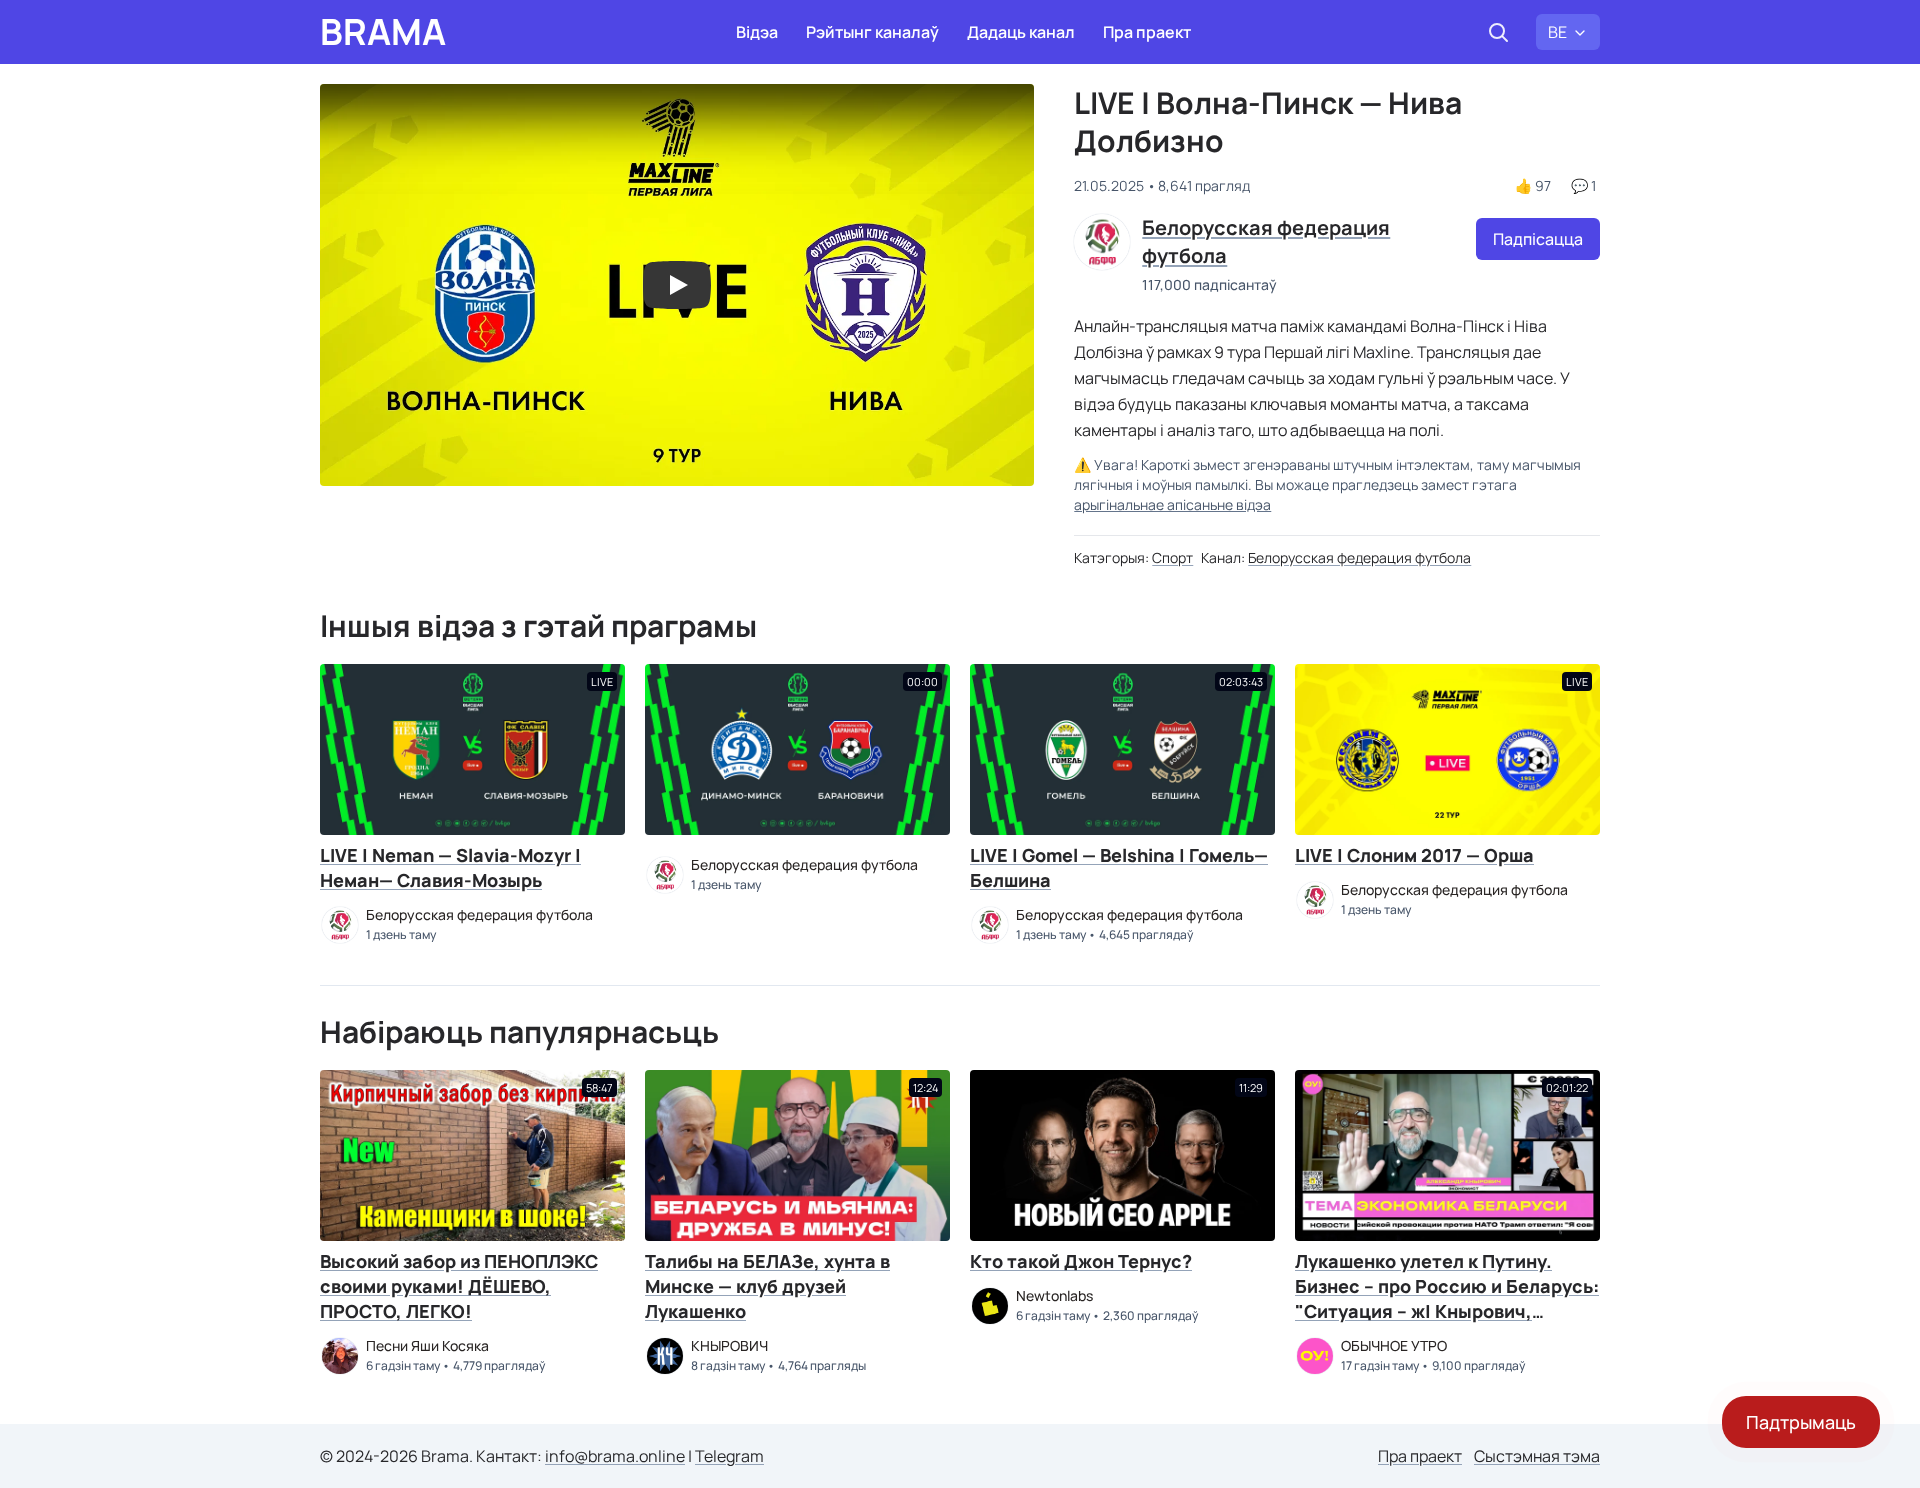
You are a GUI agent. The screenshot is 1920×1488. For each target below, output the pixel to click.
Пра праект (1147, 32)
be (1557, 32)
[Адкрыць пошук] (1498, 32)
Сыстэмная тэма (1537, 1456)
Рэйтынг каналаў (872, 32)
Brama (383, 32)
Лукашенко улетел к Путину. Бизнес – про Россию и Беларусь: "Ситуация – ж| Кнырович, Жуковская (1447, 1298)
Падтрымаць (1801, 1422)
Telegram (729, 1456)
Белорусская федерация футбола (1359, 557)
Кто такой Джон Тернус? (1081, 1261)
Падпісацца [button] (1538, 239)
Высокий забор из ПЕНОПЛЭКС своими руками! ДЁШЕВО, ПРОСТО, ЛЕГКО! (459, 1286)
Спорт (1172, 557)
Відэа (757, 32)
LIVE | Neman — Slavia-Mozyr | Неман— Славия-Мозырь (450, 867)
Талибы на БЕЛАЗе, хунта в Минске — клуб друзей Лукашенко (767, 1286)
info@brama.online (615, 1456)
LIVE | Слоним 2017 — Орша (1414, 855)
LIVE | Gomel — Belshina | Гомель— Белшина (1119, 867)
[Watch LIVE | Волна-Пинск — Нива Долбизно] (677, 285)
